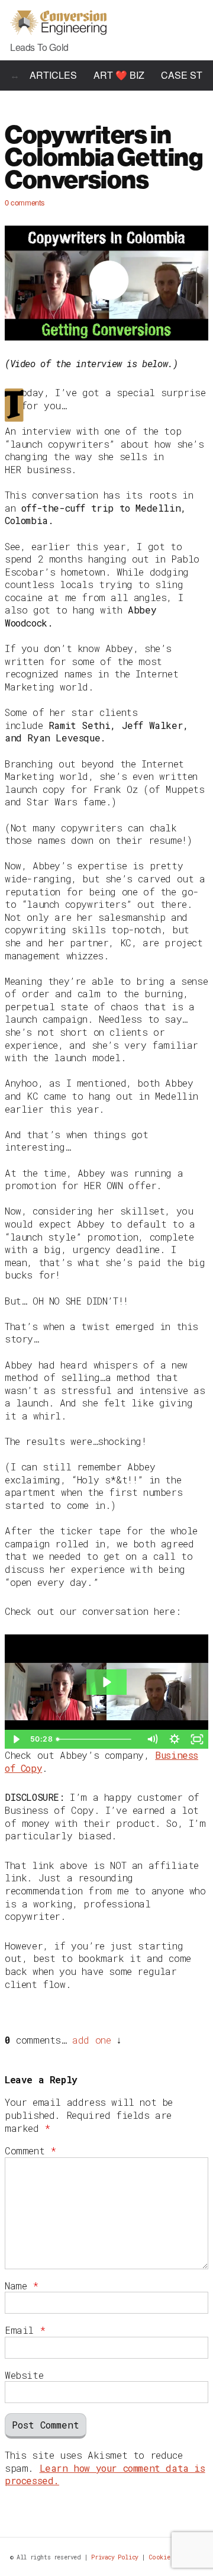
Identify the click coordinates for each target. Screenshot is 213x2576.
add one (91, 2040)
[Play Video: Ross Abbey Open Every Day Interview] (106, 1682)
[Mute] (152, 1739)
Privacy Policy (114, 2557)
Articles (53, 75)
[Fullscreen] (197, 1739)
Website (24, 2375)
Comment (30, 2151)
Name (22, 2286)
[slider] (97, 1739)
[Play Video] (16, 1739)
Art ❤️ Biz (119, 75)
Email (25, 2330)
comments (25, 202)
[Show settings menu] (175, 1739)
